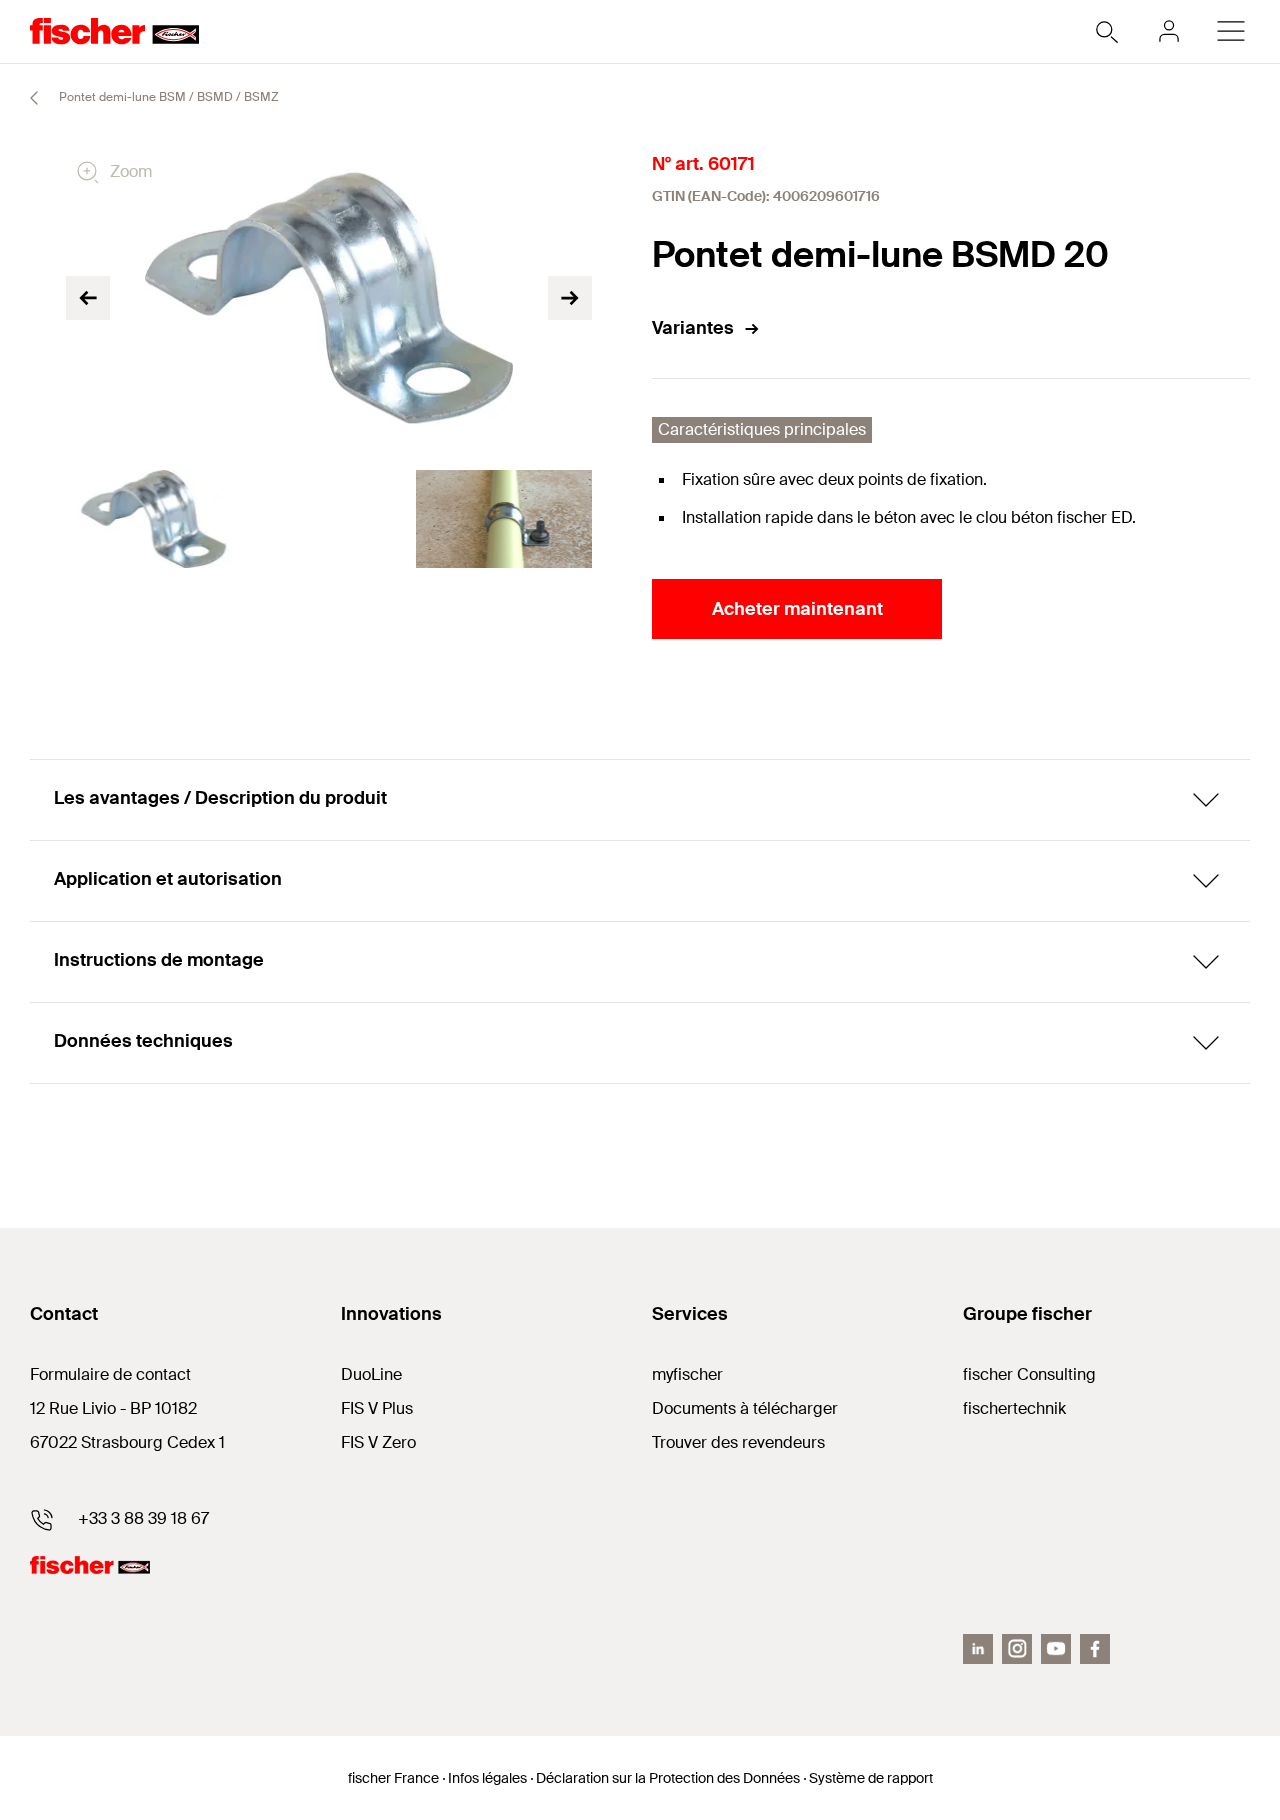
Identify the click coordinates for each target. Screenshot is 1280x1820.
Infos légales (487, 1778)
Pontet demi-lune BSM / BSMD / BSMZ (167, 97)
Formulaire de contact (110, 1374)
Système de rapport (871, 1778)
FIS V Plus (377, 1408)
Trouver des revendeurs (738, 1442)
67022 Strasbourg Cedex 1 (127, 1442)
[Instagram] (1017, 1649)
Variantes (693, 328)
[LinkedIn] (978, 1649)
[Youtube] (1056, 1649)
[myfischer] (1169, 31)
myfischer (687, 1374)
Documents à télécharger (745, 1408)
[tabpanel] (153, 519)
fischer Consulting (1029, 1374)
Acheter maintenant (797, 609)
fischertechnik (1014, 1408)
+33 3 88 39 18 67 (143, 1518)
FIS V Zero (378, 1442)
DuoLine (371, 1374)
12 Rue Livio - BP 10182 (113, 1408)
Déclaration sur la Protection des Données (668, 1778)
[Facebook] (1095, 1649)
